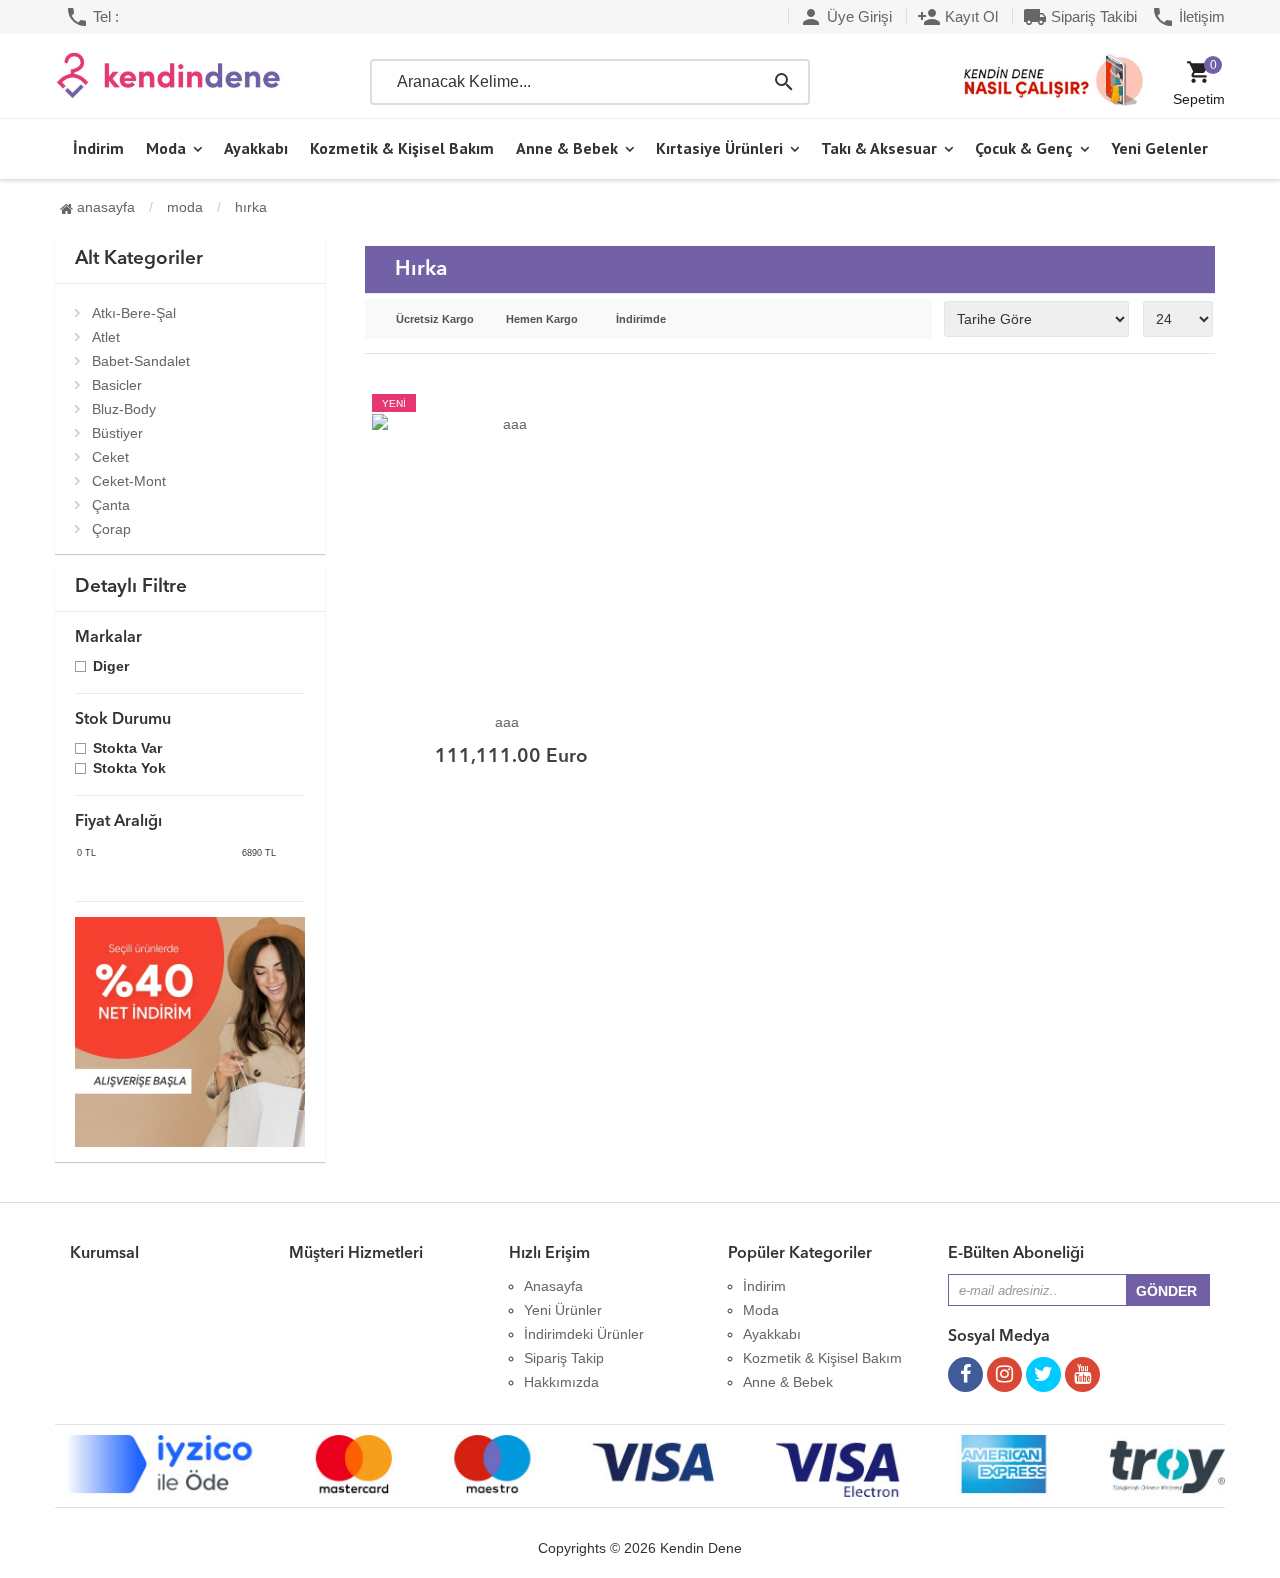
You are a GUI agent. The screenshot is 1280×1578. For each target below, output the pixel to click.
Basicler (117, 385)
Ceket (110, 457)
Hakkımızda (561, 1382)
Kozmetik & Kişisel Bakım (402, 148)
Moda (166, 148)
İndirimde (641, 319)
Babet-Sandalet (141, 361)
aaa (507, 722)
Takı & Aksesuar (879, 148)
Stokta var (127, 749)
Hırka (251, 207)
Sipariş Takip (564, 1358)
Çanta (111, 505)
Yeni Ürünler (563, 1310)
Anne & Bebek (567, 148)
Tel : (92, 16)
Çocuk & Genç (1024, 148)
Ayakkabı (256, 148)
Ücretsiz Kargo (435, 319)
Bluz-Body (124, 409)
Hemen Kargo (542, 319)
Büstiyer (117, 433)
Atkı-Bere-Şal (134, 313)
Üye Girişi (845, 16)
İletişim (1188, 16)
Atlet (106, 337)
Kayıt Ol (957, 16)
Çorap (111, 529)
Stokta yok (129, 769)
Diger (111, 667)
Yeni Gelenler (1159, 148)
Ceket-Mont (129, 481)
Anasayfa (104, 207)
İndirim (98, 148)
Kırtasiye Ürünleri (719, 148)
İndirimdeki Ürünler (584, 1334)
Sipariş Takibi (1080, 16)
